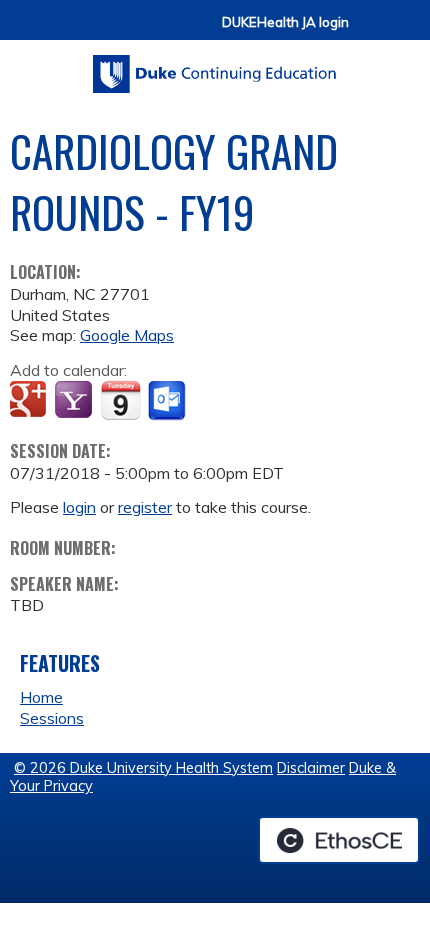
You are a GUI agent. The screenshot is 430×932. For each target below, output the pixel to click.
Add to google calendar (30, 401)
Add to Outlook (168, 401)
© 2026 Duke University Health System (143, 768)
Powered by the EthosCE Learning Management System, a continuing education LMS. (339, 840)
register (145, 507)
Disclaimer (311, 768)
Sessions (52, 718)
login (79, 507)
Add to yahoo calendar (75, 401)
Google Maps (127, 335)
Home (41, 697)
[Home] (215, 67)
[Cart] (372, 31)
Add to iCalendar (120, 400)
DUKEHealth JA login (285, 22)
